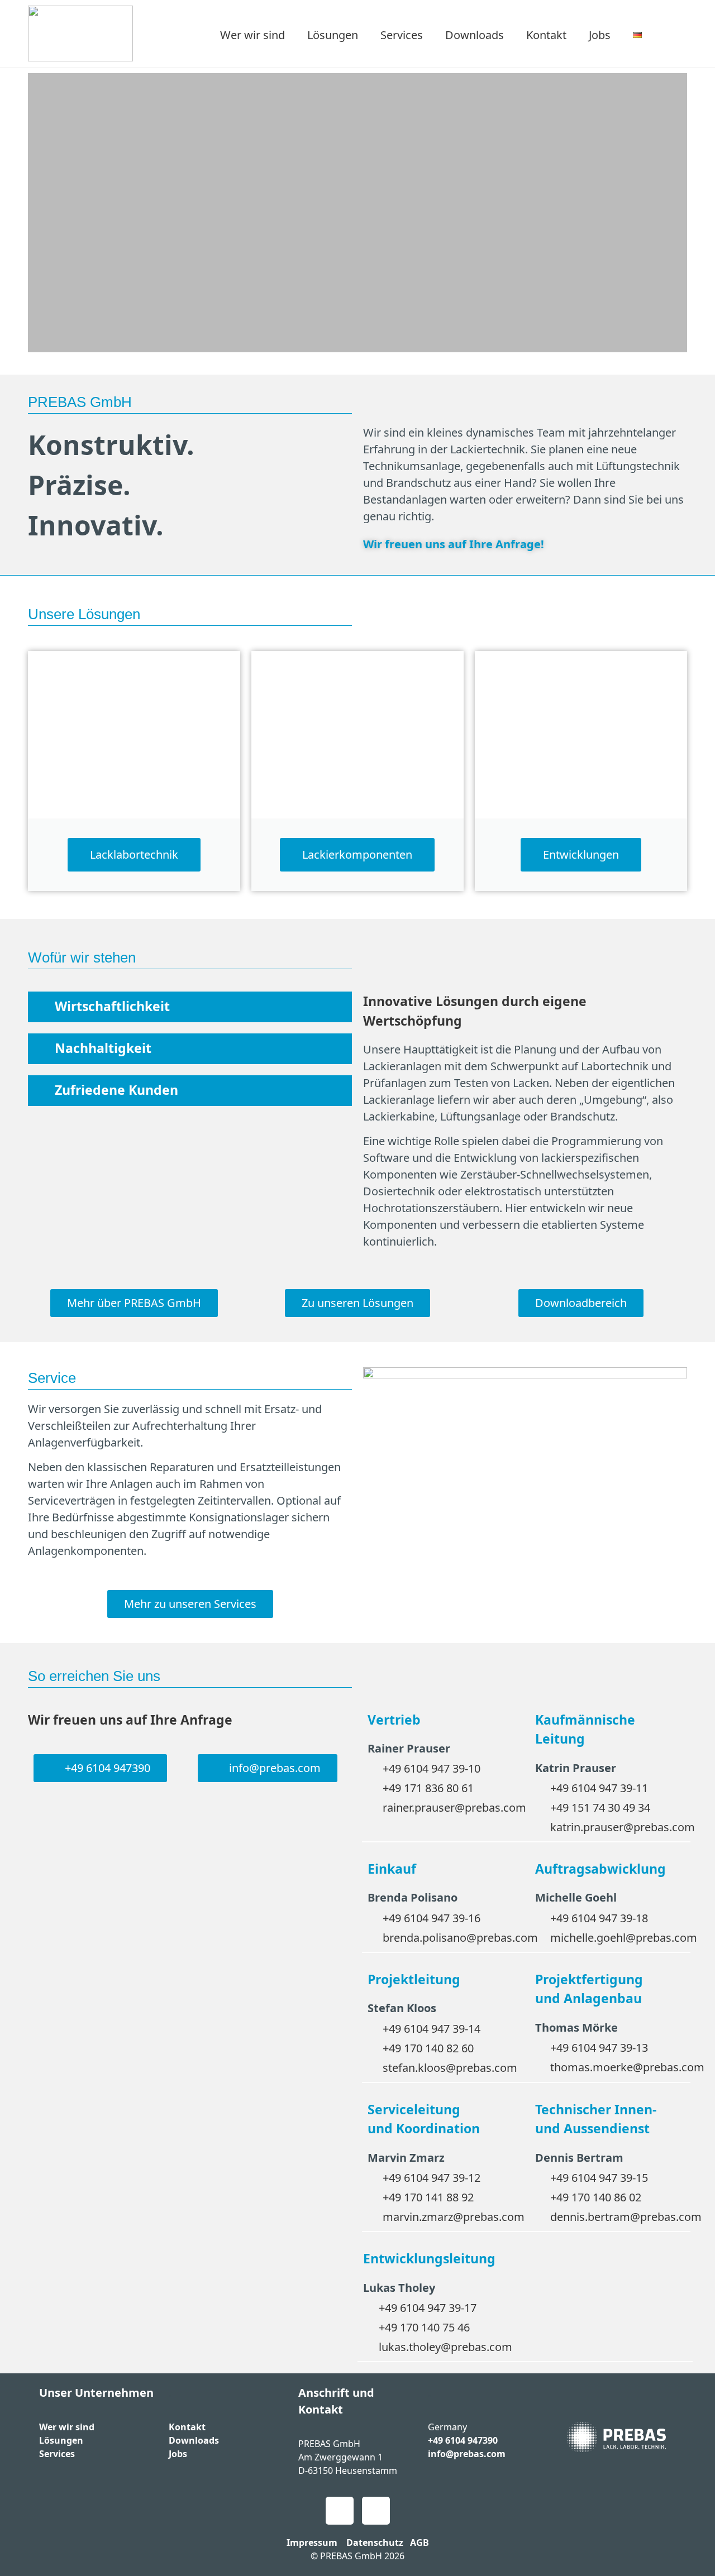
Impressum (312, 2543)
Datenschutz (375, 2543)
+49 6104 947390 (463, 2440)
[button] (42, 213)
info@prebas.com (467, 2454)
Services (402, 35)
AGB (420, 2543)
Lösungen (333, 35)
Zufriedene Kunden (116, 1090)
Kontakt (546, 35)
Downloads (475, 35)
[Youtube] (340, 2511)
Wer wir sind (252, 35)
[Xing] (376, 2511)
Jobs (600, 35)
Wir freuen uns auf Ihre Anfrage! (454, 544)
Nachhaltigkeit (103, 1048)
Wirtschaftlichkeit (112, 1006)
